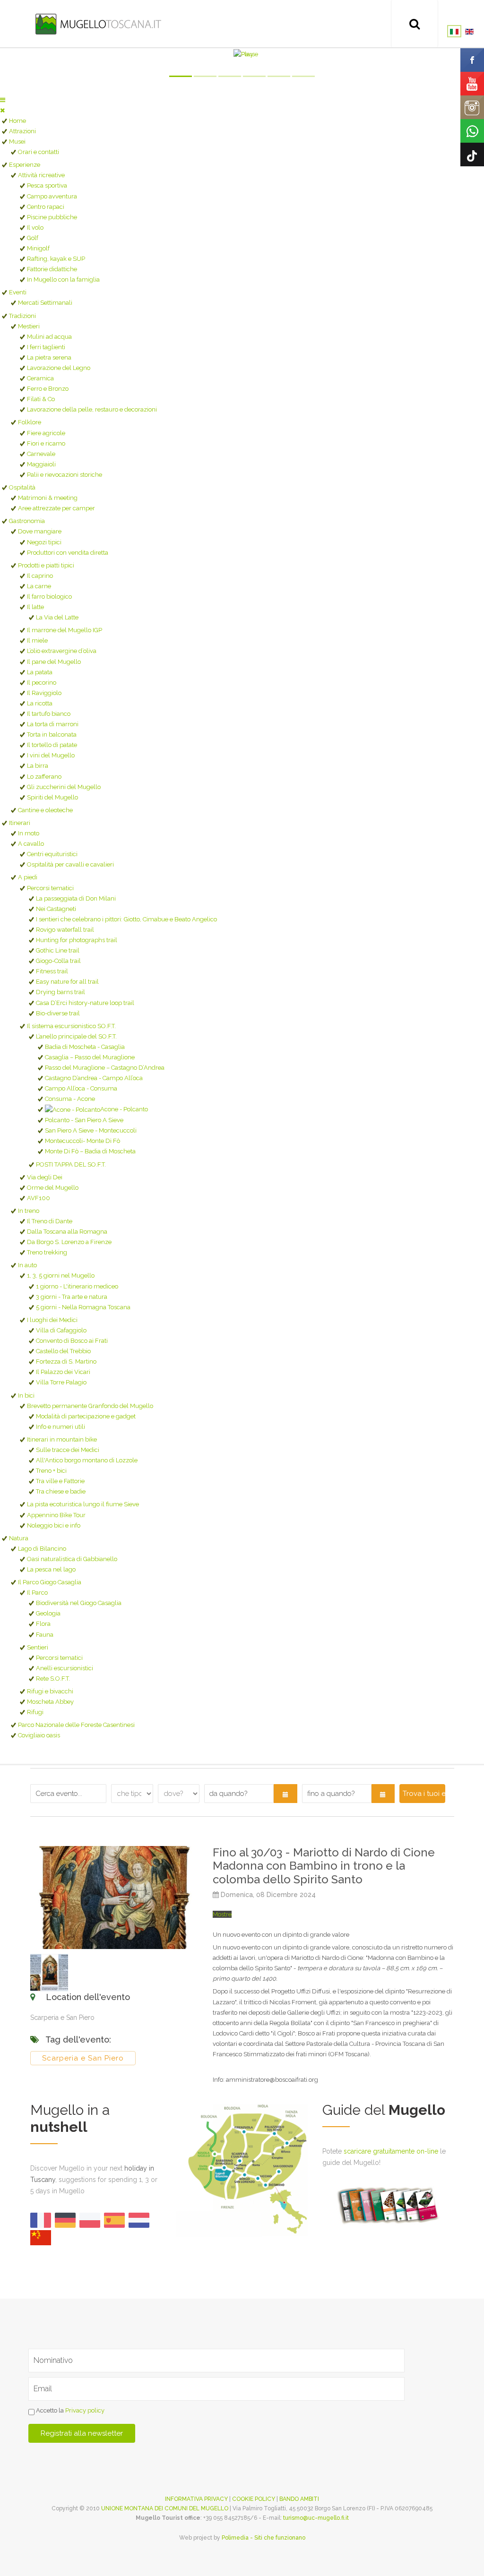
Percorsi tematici (50, 888)
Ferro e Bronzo (48, 389)
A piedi (28, 877)
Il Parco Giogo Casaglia (50, 1582)
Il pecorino (42, 683)
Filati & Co (41, 399)
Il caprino (40, 576)
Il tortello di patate (52, 745)
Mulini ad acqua (49, 337)
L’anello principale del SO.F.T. (76, 1036)
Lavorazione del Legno (59, 368)
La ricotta (40, 703)
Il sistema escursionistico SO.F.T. (71, 1026)
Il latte (35, 607)
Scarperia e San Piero (83, 2058)
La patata (40, 672)
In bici (26, 1395)
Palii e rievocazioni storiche (65, 475)
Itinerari (20, 823)
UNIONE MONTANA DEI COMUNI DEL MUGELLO (165, 2508)
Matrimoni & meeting (48, 498)
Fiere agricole (46, 433)
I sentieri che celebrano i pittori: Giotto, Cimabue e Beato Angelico (126, 919)
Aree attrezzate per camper (56, 508)
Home (17, 121)
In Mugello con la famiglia (63, 279)
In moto (29, 833)
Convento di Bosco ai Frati (72, 1341)
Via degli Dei (45, 1177)
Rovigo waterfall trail (65, 930)
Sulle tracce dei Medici (68, 1450)
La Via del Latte (57, 617)
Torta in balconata (52, 734)
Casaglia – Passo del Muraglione (90, 1057)
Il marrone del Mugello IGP (65, 630)
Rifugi (35, 1712)
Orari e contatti (39, 152)
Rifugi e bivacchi (50, 1691)
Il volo (35, 228)
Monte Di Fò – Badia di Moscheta (90, 1151)
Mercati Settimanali (45, 303)
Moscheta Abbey (50, 1702)
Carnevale (41, 454)
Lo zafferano (44, 777)
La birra (38, 766)
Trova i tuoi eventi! (424, 1794)
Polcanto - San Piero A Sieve (84, 1120)
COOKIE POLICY (254, 2499)
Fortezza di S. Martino (66, 1361)
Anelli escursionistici (65, 1668)
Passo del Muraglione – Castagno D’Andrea (105, 1068)
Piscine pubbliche (52, 217)
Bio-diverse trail (58, 1013)
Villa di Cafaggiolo (61, 1330)
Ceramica (40, 378)
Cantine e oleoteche (45, 810)
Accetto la (69, 2411)
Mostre (222, 1914)
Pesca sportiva (47, 185)
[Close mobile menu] (2, 110)
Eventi (18, 292)
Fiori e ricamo (46, 443)
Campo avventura (52, 196)
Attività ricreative (41, 175)
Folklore (30, 422)
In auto (27, 1265)
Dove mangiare (40, 531)
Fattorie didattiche (52, 269)
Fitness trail (52, 971)
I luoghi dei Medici (52, 1320)
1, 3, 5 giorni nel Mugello (61, 1275)
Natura (19, 1538)
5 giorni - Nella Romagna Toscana (83, 1307)
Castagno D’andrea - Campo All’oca (94, 1078)
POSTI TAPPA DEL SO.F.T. (71, 1164)
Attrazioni (22, 131)
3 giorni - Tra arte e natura (72, 1297)
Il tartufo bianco (49, 714)
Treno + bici (51, 1471)
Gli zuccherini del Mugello (64, 787)
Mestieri (29, 326)
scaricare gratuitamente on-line (391, 2151)
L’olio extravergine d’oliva (62, 651)
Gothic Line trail (58, 950)
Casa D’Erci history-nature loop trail (85, 1003)
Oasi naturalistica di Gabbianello (72, 1559)
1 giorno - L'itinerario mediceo (77, 1286)
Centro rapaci (46, 207)
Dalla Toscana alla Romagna (67, 1232)
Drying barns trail (60, 992)
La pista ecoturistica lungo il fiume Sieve (83, 1504)
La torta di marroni (53, 724)
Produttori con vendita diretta (68, 553)
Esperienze (25, 165)
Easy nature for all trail (67, 982)
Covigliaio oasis (39, 1735)
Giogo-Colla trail (58, 961)
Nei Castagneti (56, 909)
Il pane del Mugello (54, 662)
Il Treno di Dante (50, 1221)
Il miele (37, 640)
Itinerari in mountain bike (62, 1439)
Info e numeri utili (60, 1427)
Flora (43, 1624)
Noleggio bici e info (54, 1525)
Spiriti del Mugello (52, 797)
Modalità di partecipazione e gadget (86, 1416)
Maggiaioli (41, 464)
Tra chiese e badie (61, 1491)
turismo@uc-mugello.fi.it (316, 2518)
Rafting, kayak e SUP (56, 259)
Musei (17, 142)
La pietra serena (49, 357)
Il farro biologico (49, 597)
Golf (33, 238)
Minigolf (38, 248)
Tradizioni (22, 316)
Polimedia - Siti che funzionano (264, 2538)
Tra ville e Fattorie (60, 1481)
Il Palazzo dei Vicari (63, 1372)
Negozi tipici (44, 542)
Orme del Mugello (53, 1188)
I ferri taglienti (46, 347)
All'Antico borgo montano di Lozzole (87, 1460)
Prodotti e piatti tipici (46, 565)
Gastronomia (27, 521)
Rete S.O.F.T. (53, 1679)
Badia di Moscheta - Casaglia (85, 1047)
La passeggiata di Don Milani (76, 898)
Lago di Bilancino (42, 1549)
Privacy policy (85, 2411)
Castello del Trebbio (63, 1351)
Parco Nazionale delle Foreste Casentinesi (76, 1725)
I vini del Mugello (51, 755)
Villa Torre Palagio (61, 1382)
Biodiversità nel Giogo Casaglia (79, 1603)
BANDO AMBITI (299, 2499)
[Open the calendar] (285, 1794)
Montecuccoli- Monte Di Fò (82, 1141)
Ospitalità (22, 487)
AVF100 (39, 1198)
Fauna (45, 1635)
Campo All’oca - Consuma (81, 1088)
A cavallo (31, 844)
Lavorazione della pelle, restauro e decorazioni (92, 409)
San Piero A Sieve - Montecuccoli (91, 1130)
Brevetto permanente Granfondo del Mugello (90, 1406)
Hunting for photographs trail (77, 940)
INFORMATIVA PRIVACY (196, 2499)
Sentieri (38, 1647)
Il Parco (37, 1593)
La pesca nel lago (51, 1569)
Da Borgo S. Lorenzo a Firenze (69, 1242)
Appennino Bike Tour (56, 1515)
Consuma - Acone (70, 1099)
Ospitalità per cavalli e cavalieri (70, 864)
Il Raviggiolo (44, 693)
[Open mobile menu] (3, 100)
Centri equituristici (52, 854)
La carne (39, 586)
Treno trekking (47, 1252)
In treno (29, 1211)
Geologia (48, 1613)
